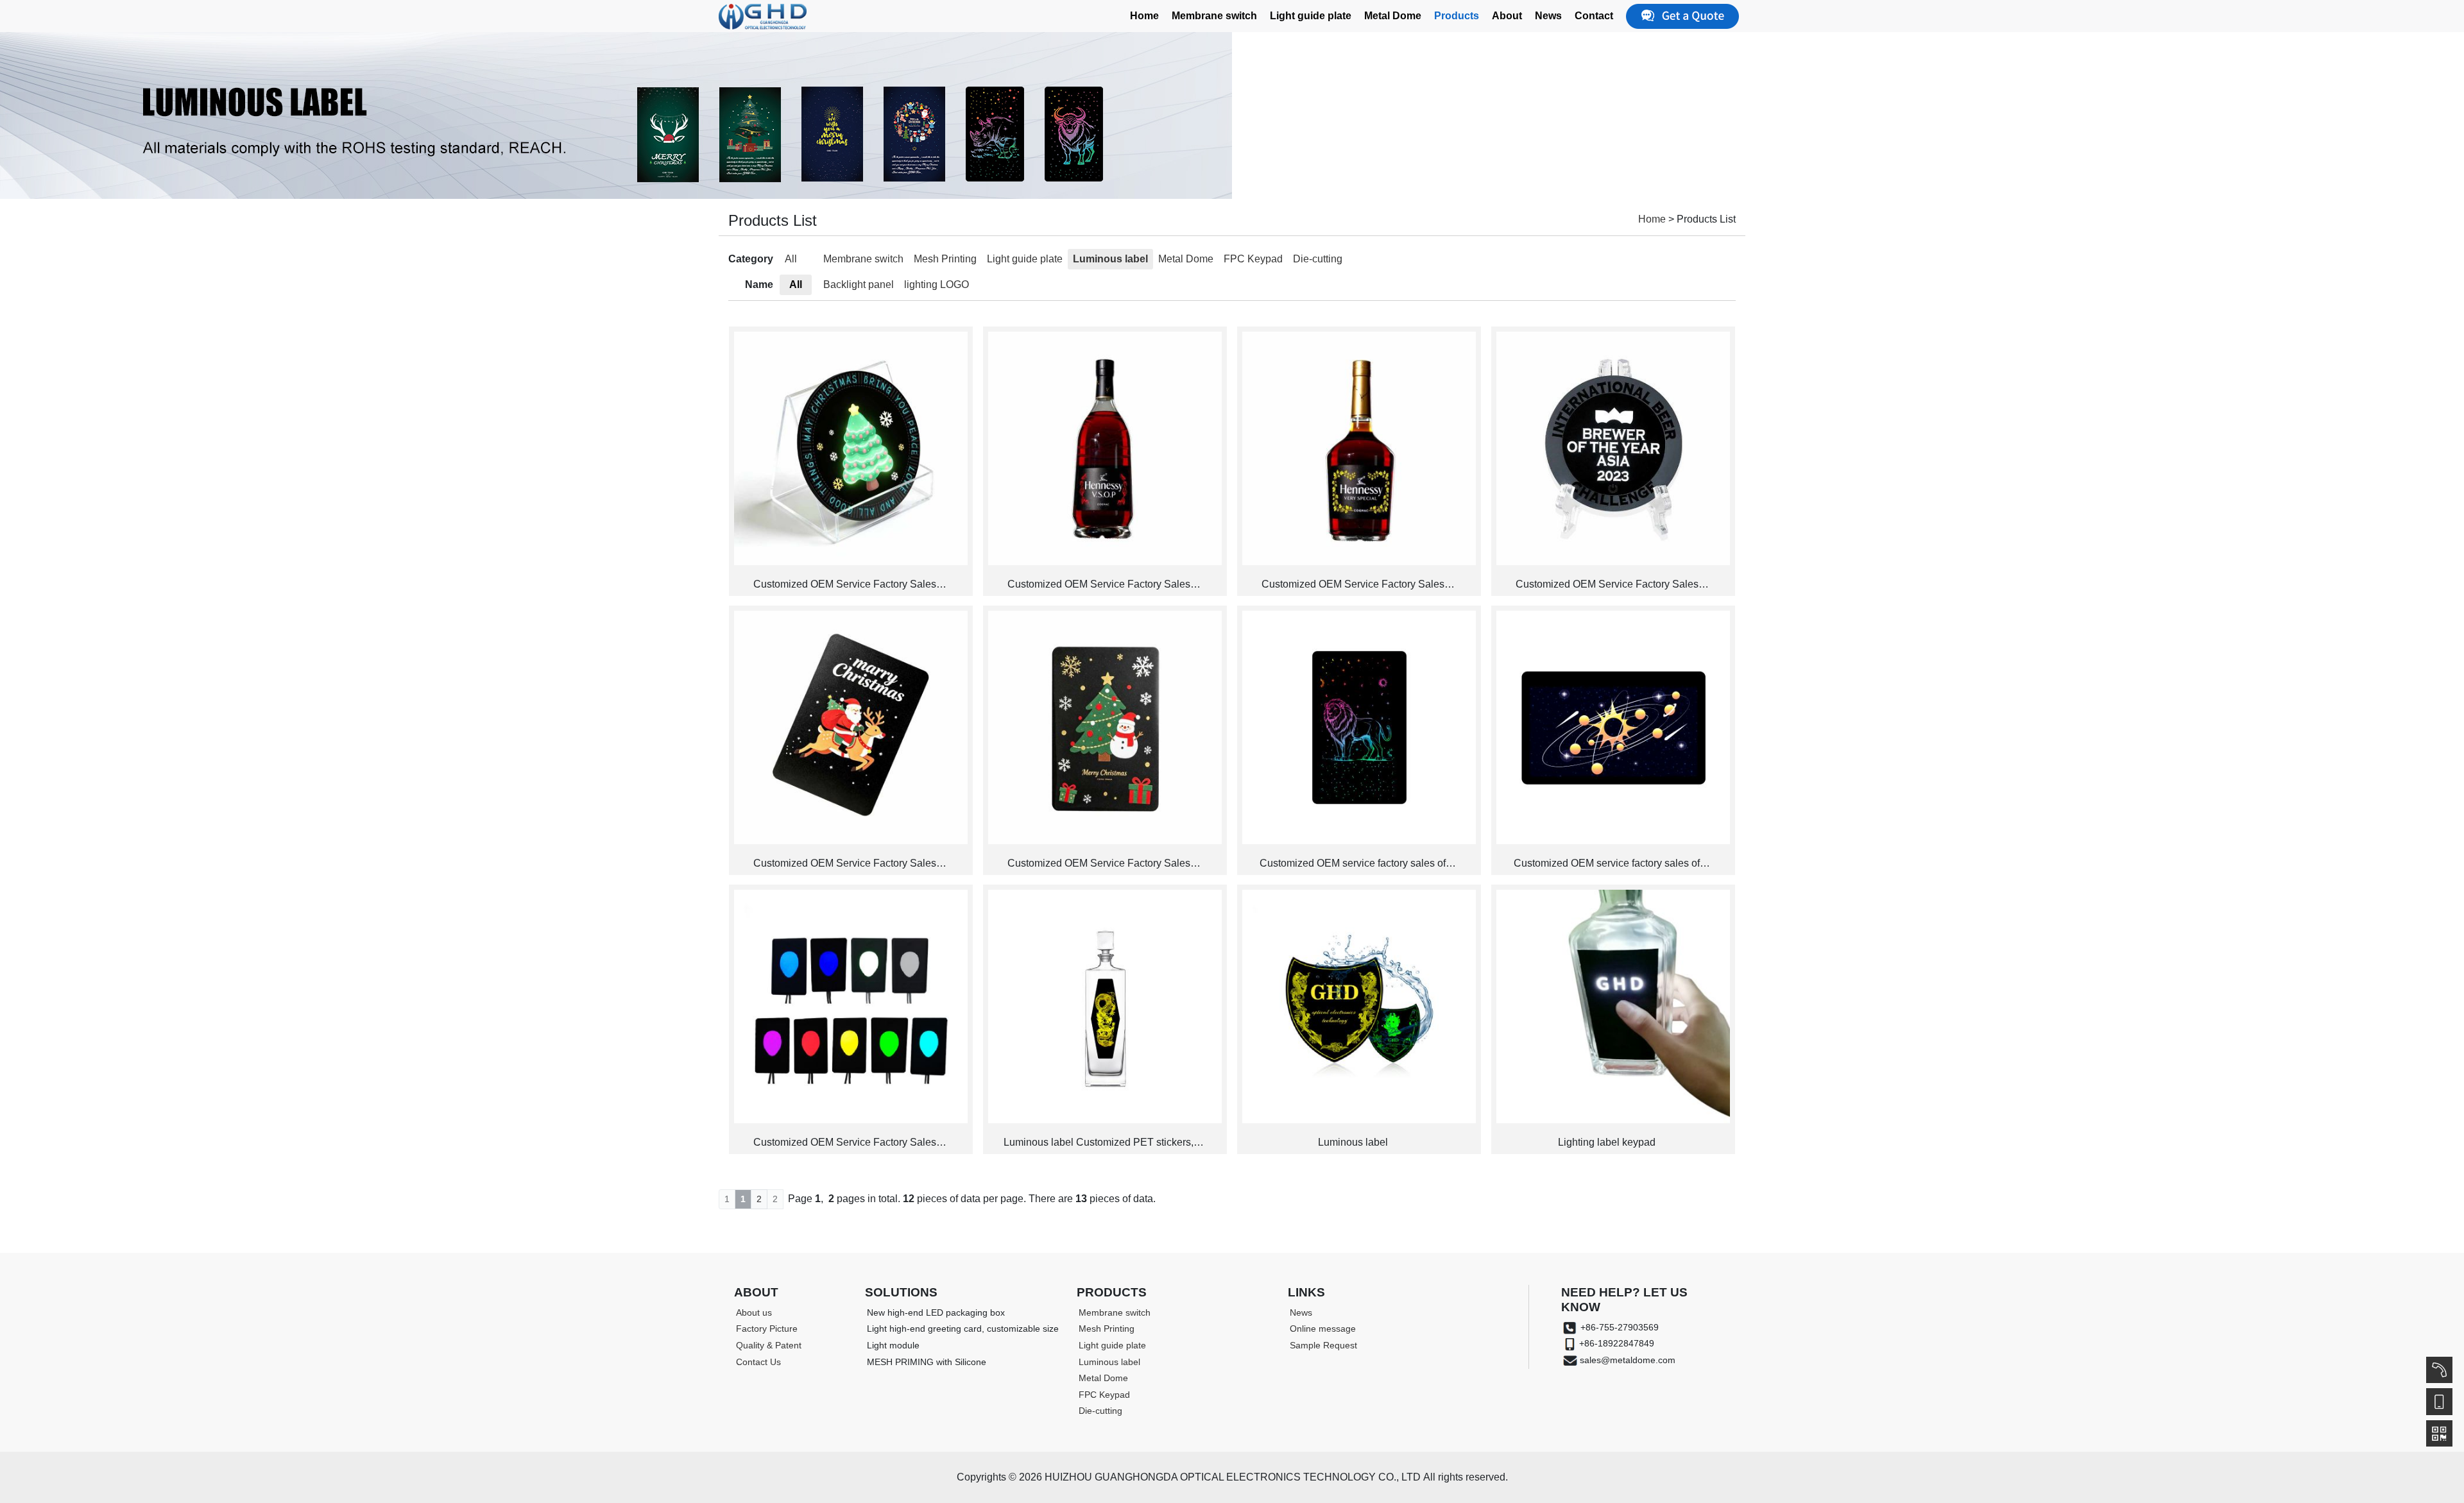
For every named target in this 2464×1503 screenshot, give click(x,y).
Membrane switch (1214, 16)
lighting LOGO (937, 284)
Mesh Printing (945, 259)
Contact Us (758, 1362)
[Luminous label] (1359, 1006)
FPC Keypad (1253, 259)
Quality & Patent (769, 1345)
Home (1144, 16)
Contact (1594, 16)
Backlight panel (859, 284)
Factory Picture (767, 1329)
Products (1457, 16)
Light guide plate (1311, 16)
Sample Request (1323, 1345)
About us (754, 1312)
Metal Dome (1393, 16)
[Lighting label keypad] (1613, 1006)
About (1507, 16)
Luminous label (1110, 259)
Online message (1323, 1329)
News (1548, 16)
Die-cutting (1318, 259)
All (791, 259)
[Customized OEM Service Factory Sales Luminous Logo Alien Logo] (851, 1006)
